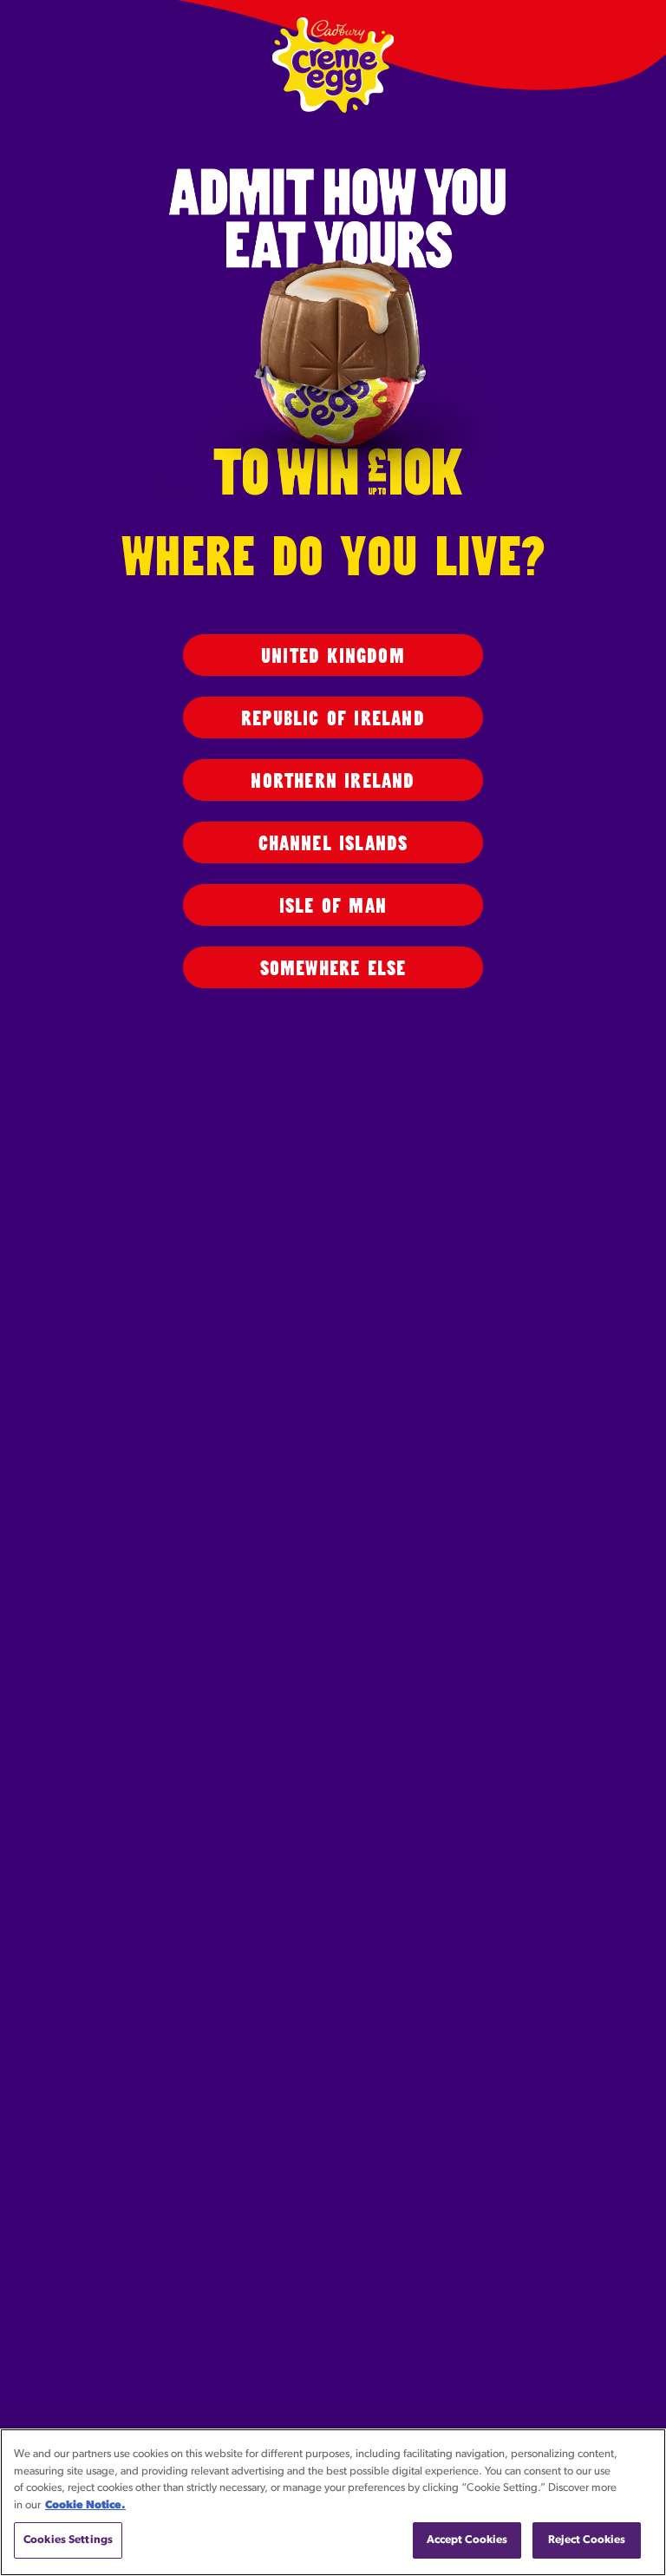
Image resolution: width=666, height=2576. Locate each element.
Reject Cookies (587, 2540)
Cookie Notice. (85, 2505)
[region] (333, 2502)
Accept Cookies (467, 2540)
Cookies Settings (68, 2540)
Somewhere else (333, 969)
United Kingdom (333, 656)
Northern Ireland (333, 781)
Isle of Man (333, 906)
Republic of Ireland (333, 719)
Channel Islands (333, 844)
